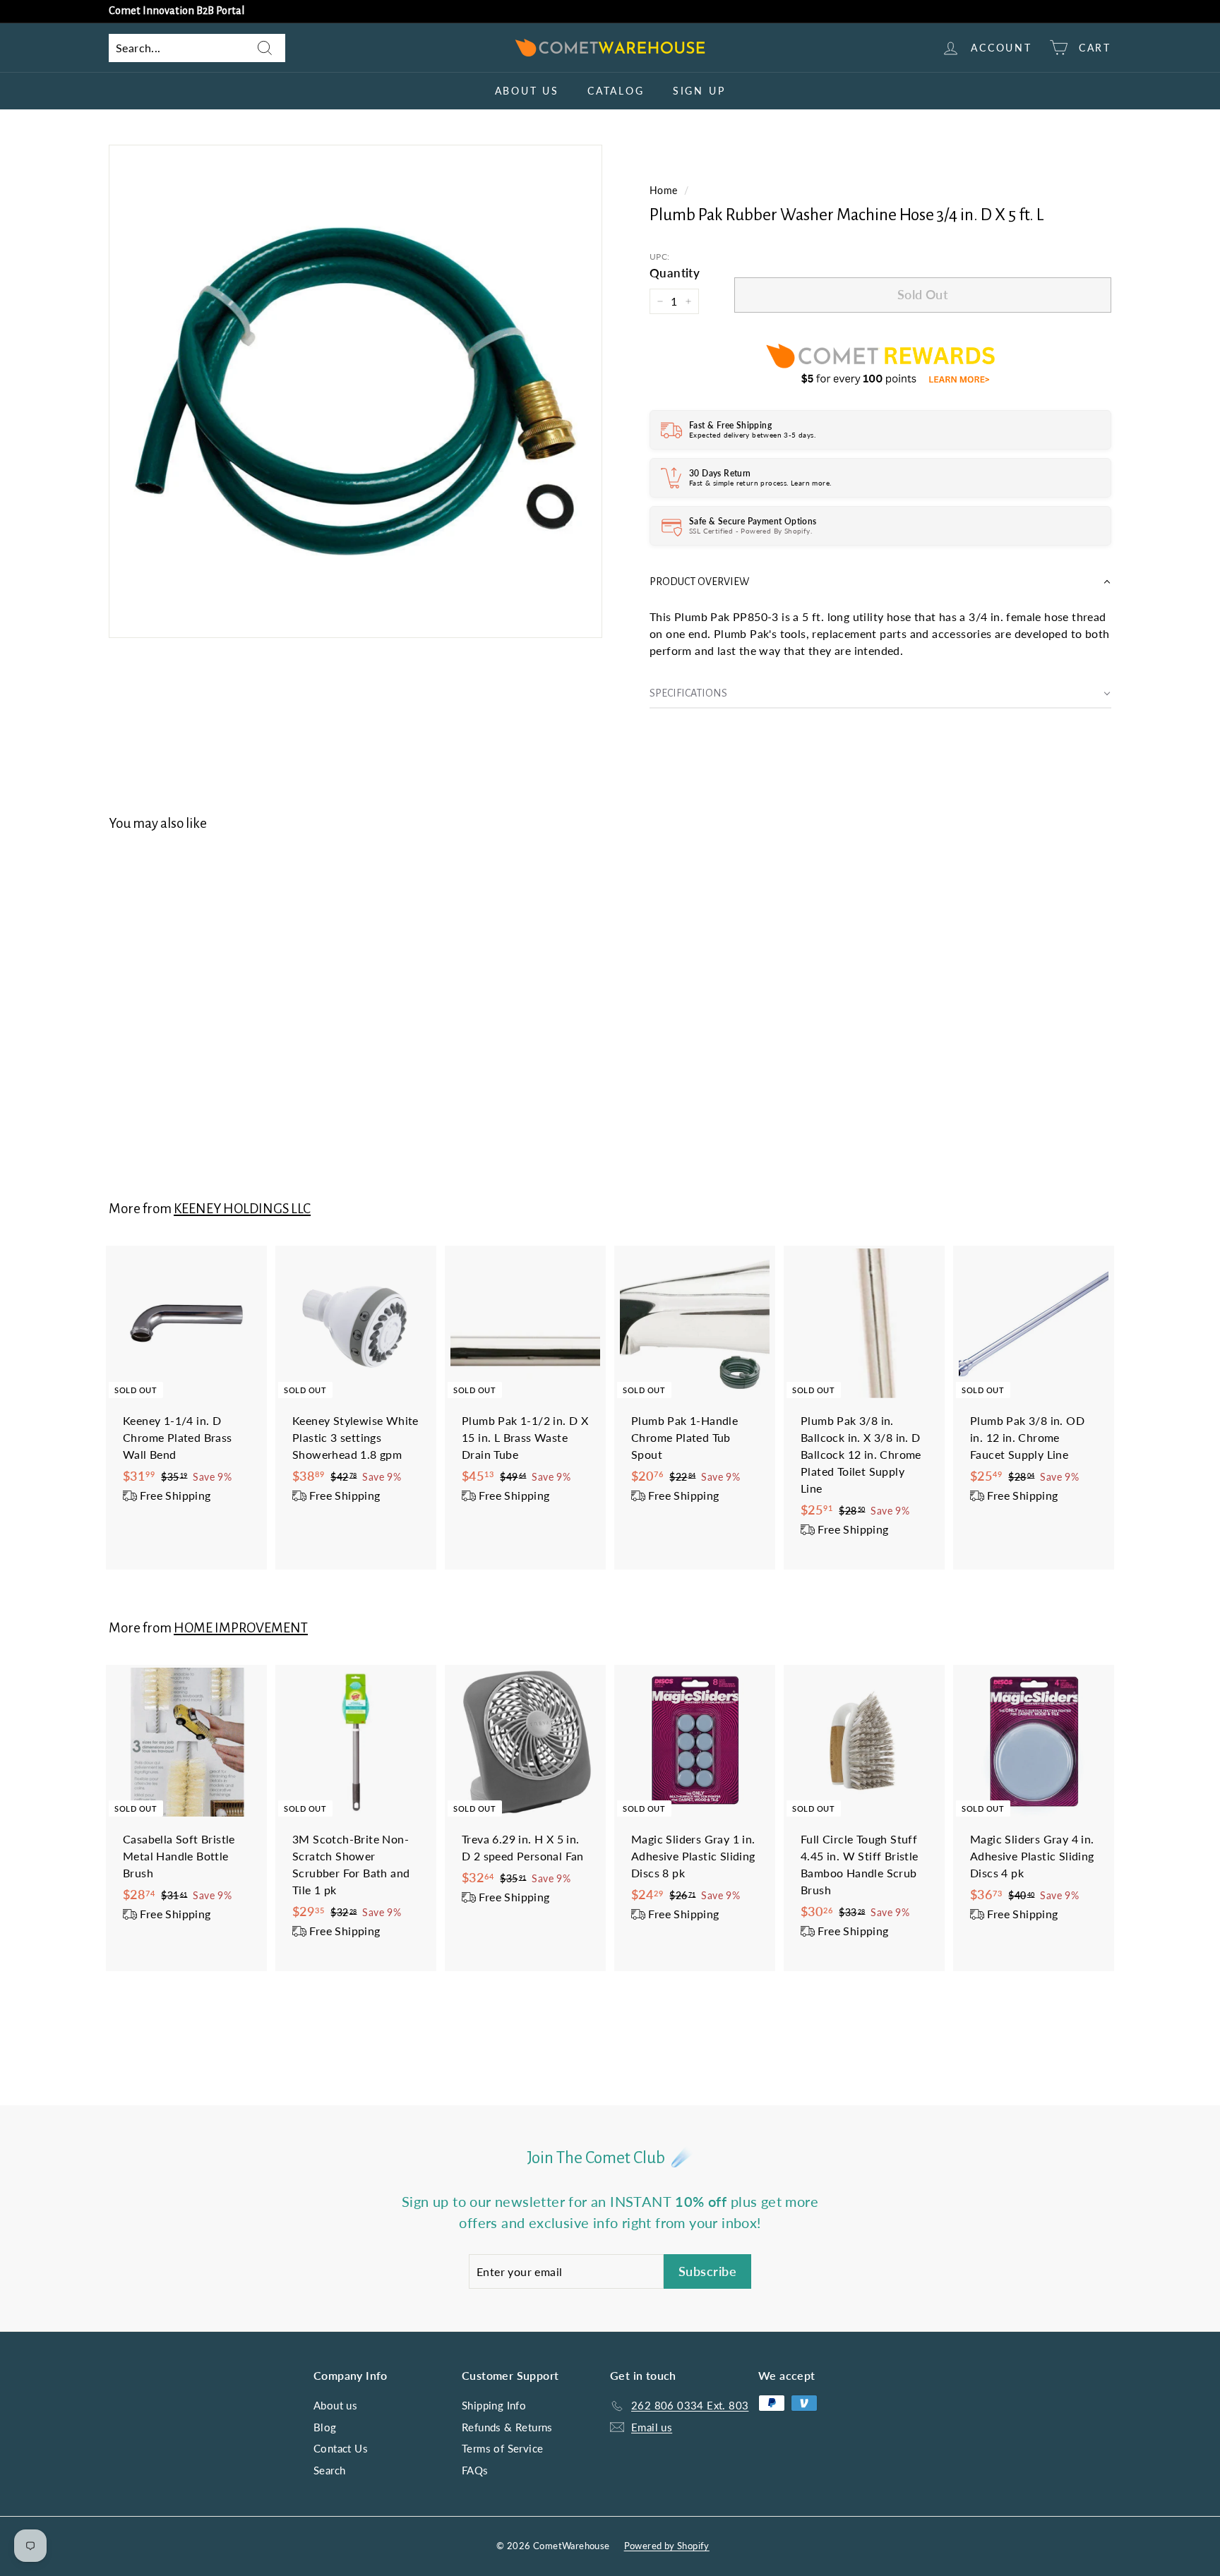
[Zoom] (355, 391)
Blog (325, 2427)
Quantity (675, 273)
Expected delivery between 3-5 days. (752, 435)
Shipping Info (494, 2405)
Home (664, 191)
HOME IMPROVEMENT (241, 1628)
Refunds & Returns (507, 2427)
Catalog (616, 91)
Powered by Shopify (667, 2546)
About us (527, 91)
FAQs (475, 2470)
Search (329, 2470)
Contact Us (341, 2448)
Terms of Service (502, 2448)
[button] (880, 582)
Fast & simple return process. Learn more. (760, 483)
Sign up (699, 91)
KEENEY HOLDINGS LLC (242, 1209)
